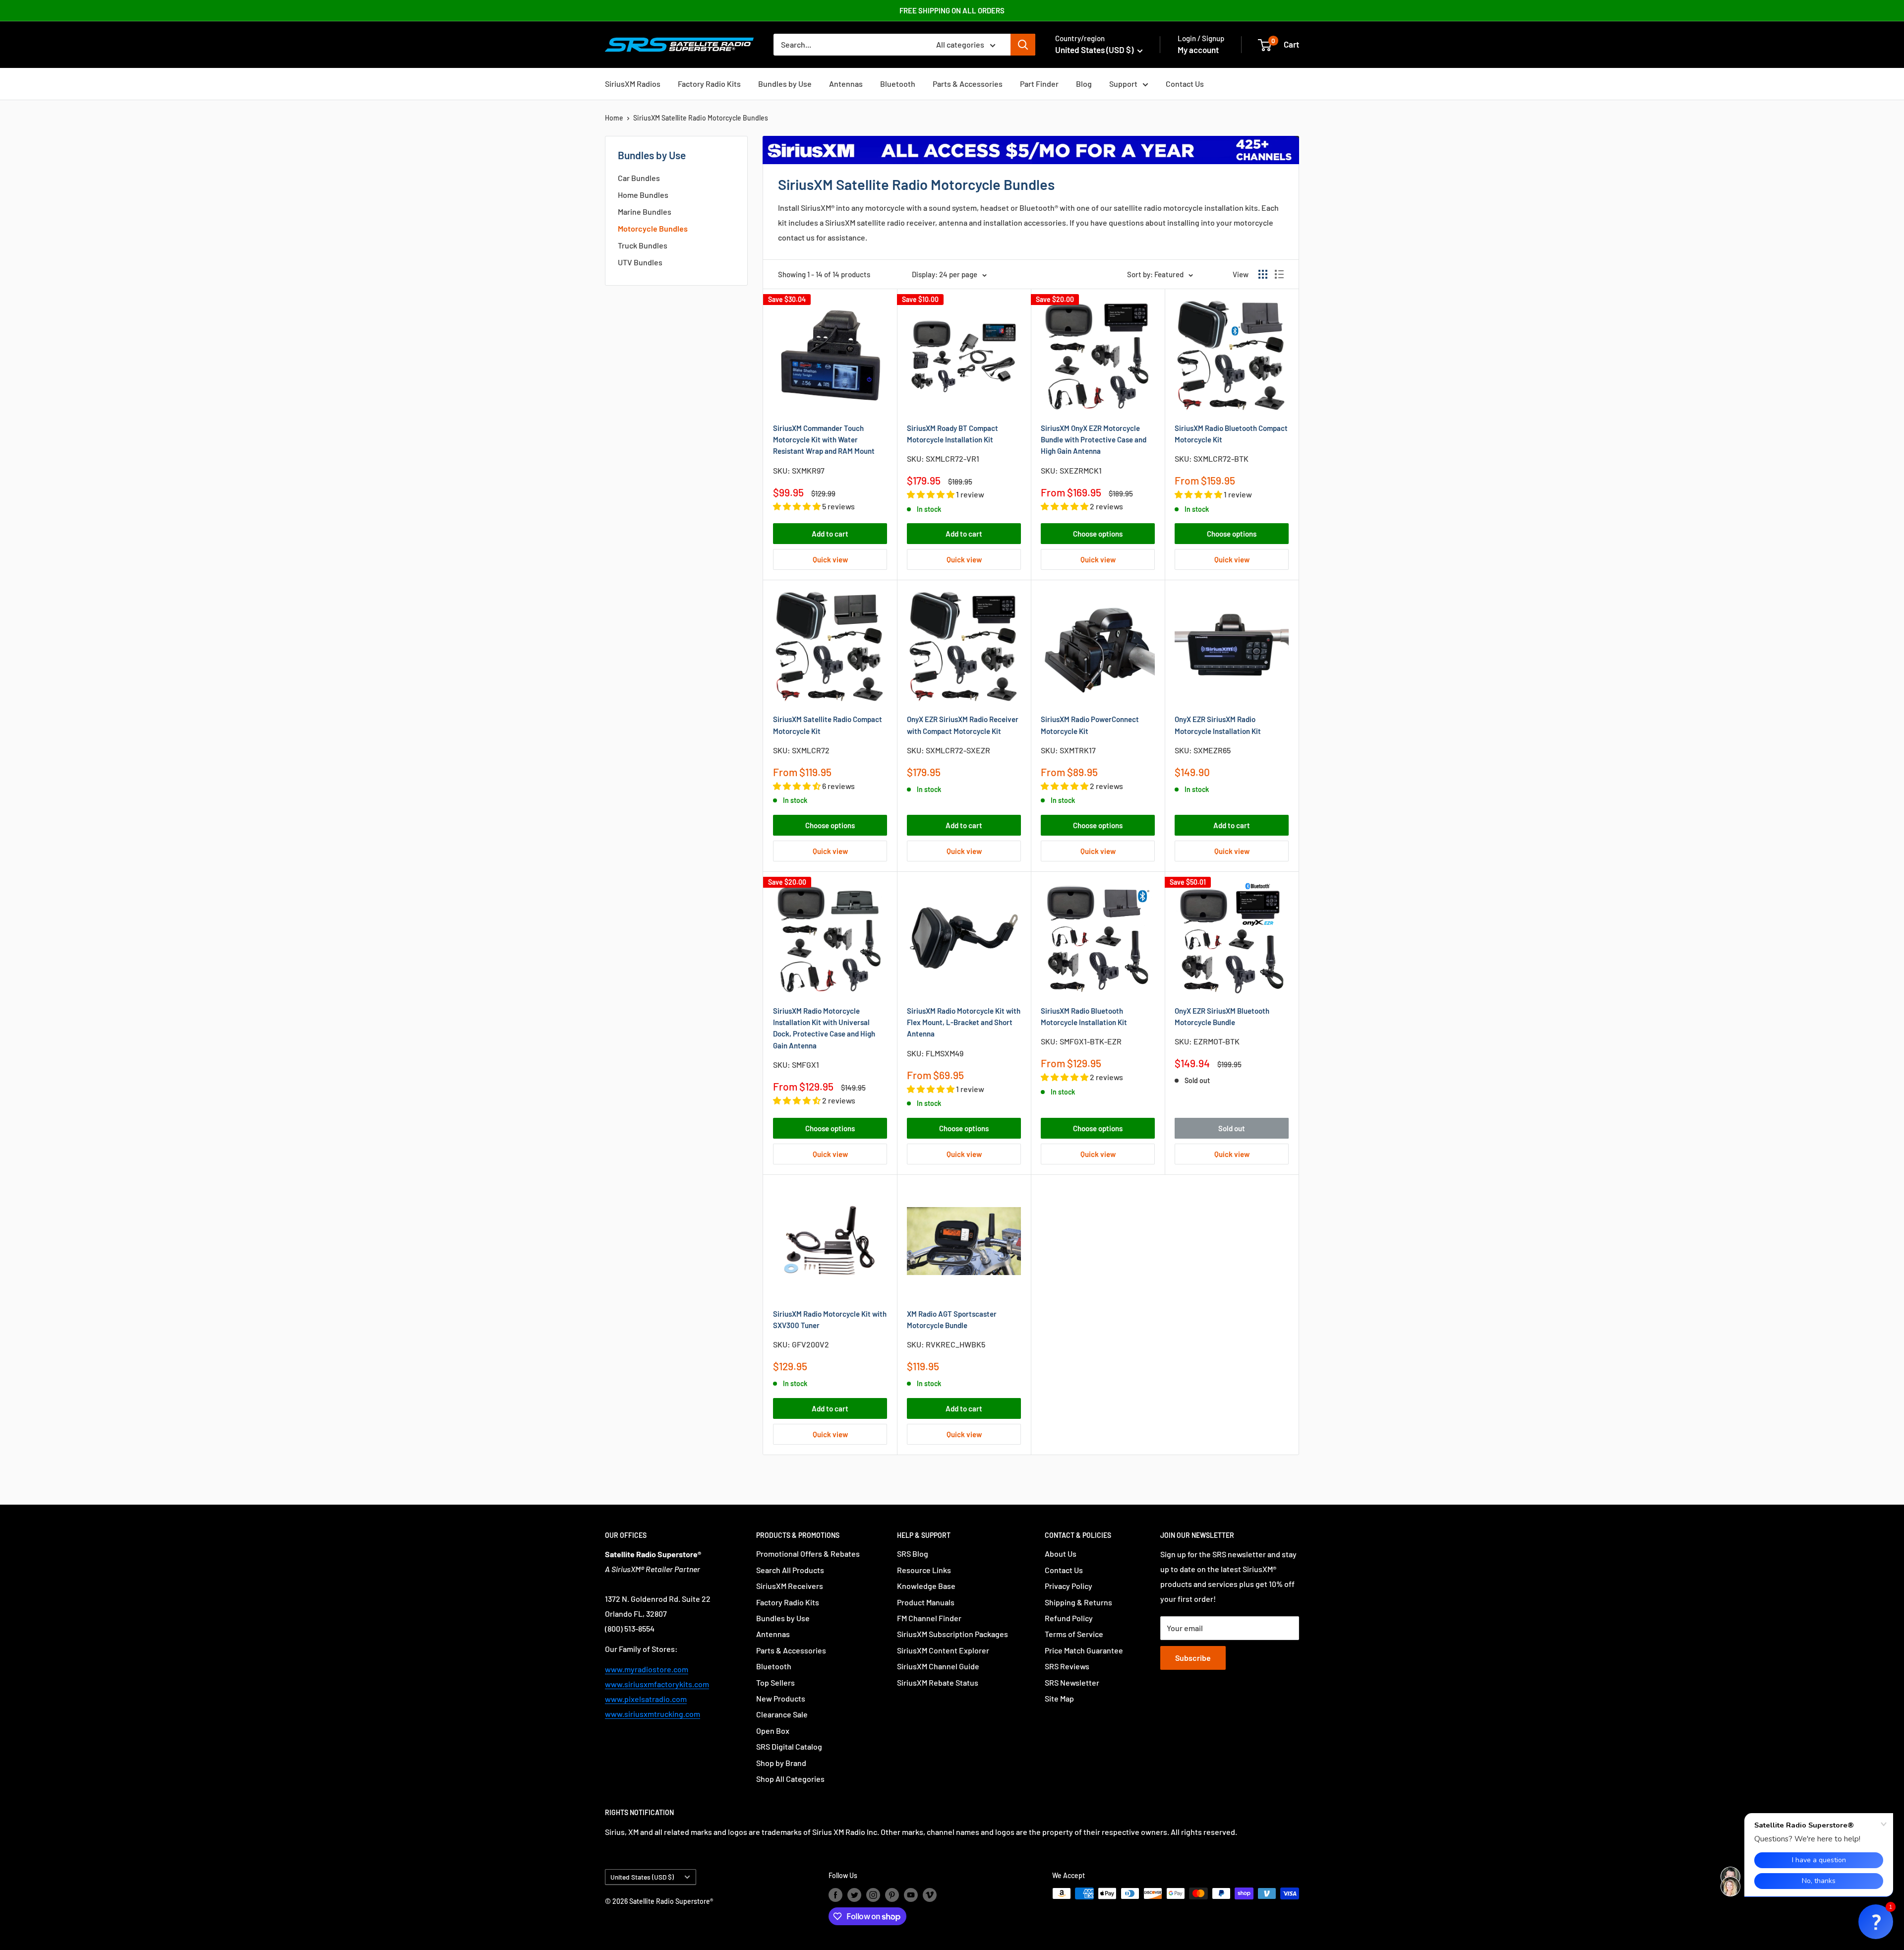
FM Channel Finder (929, 1618)
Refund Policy (1069, 1618)
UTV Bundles (640, 262)
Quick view (830, 559)
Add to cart (830, 534)
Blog (1084, 84)
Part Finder (1039, 84)
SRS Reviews (1067, 1666)
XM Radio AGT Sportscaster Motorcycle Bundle (952, 1319)
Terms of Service (1074, 1634)
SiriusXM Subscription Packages (952, 1634)
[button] (1876, 1922)
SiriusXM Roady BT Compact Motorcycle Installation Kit (952, 434)
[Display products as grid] (1263, 274)
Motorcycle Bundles (653, 228)
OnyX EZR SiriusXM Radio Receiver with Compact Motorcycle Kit (963, 725)
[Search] (1023, 45)
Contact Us (1185, 84)
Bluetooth (898, 84)
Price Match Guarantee (1084, 1650)
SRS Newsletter (1072, 1682)
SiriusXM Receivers (790, 1586)
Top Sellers (775, 1682)
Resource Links (924, 1570)
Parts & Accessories (968, 84)
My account (1198, 50)
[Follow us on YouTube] (911, 1894)
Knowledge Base (926, 1586)
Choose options (1098, 534)
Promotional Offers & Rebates (808, 1554)
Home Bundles (643, 195)
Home (614, 118)
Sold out (1232, 1128)
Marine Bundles (645, 212)
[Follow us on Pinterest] (892, 1894)
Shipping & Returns (1078, 1602)
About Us (1061, 1554)
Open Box (773, 1731)
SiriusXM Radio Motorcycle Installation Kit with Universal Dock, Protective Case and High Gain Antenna (824, 1028)
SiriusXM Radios (633, 84)
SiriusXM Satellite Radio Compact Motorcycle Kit (828, 725)
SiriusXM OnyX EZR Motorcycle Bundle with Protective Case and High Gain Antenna (1094, 440)
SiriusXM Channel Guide (938, 1666)
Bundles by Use (785, 84)
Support (1123, 84)
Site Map (1059, 1698)
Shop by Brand (781, 1763)
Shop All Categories (790, 1779)
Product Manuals (926, 1602)
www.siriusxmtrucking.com (653, 1714)
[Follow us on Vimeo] (930, 1894)
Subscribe (1193, 1658)
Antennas (846, 84)
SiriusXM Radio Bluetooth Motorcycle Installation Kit (1084, 1016)
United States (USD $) (642, 1877)
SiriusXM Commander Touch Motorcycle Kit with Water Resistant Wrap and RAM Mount (824, 440)
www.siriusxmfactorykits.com (657, 1684)
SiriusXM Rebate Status (938, 1682)
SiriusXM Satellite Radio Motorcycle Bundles (701, 118)
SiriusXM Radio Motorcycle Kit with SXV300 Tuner (830, 1319)
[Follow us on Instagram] (873, 1894)
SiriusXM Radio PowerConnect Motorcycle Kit (1090, 725)
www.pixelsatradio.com (646, 1699)
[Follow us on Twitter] (854, 1894)
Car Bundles (639, 178)
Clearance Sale (782, 1714)
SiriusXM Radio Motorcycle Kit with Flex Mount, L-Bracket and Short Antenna (964, 1022)
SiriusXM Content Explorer (943, 1650)
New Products (781, 1698)
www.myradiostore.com (647, 1669)
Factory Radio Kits (709, 84)
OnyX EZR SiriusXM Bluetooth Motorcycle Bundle (1222, 1016)
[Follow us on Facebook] (835, 1894)
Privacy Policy (1069, 1586)
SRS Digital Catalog (789, 1746)
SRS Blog (913, 1554)
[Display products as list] (1279, 274)
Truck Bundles (643, 245)
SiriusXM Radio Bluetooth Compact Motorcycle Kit (1231, 434)
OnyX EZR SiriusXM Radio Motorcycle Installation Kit (1218, 725)
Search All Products (790, 1570)
